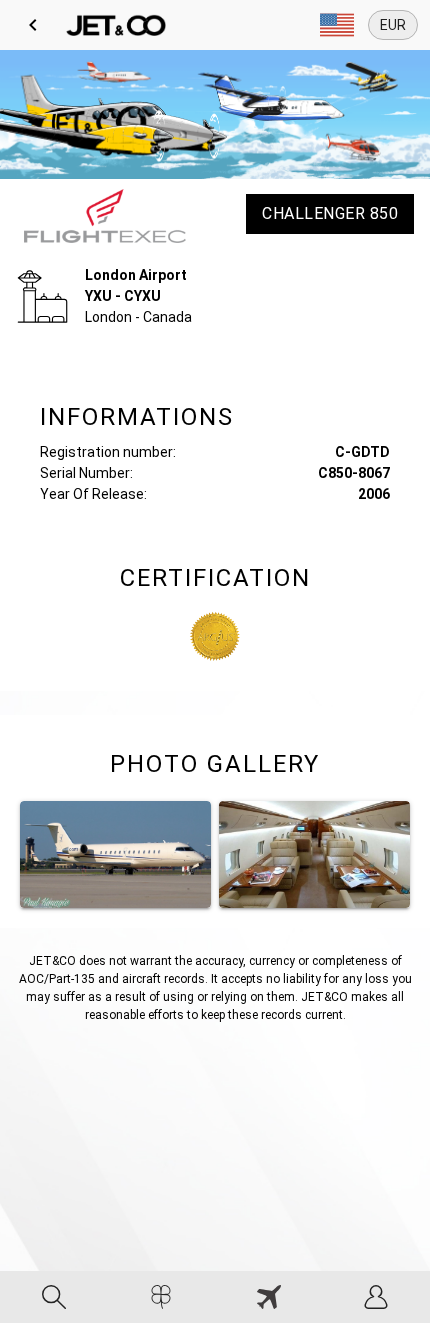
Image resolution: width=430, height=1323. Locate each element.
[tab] (54, 1297)
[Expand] (337, 25)
